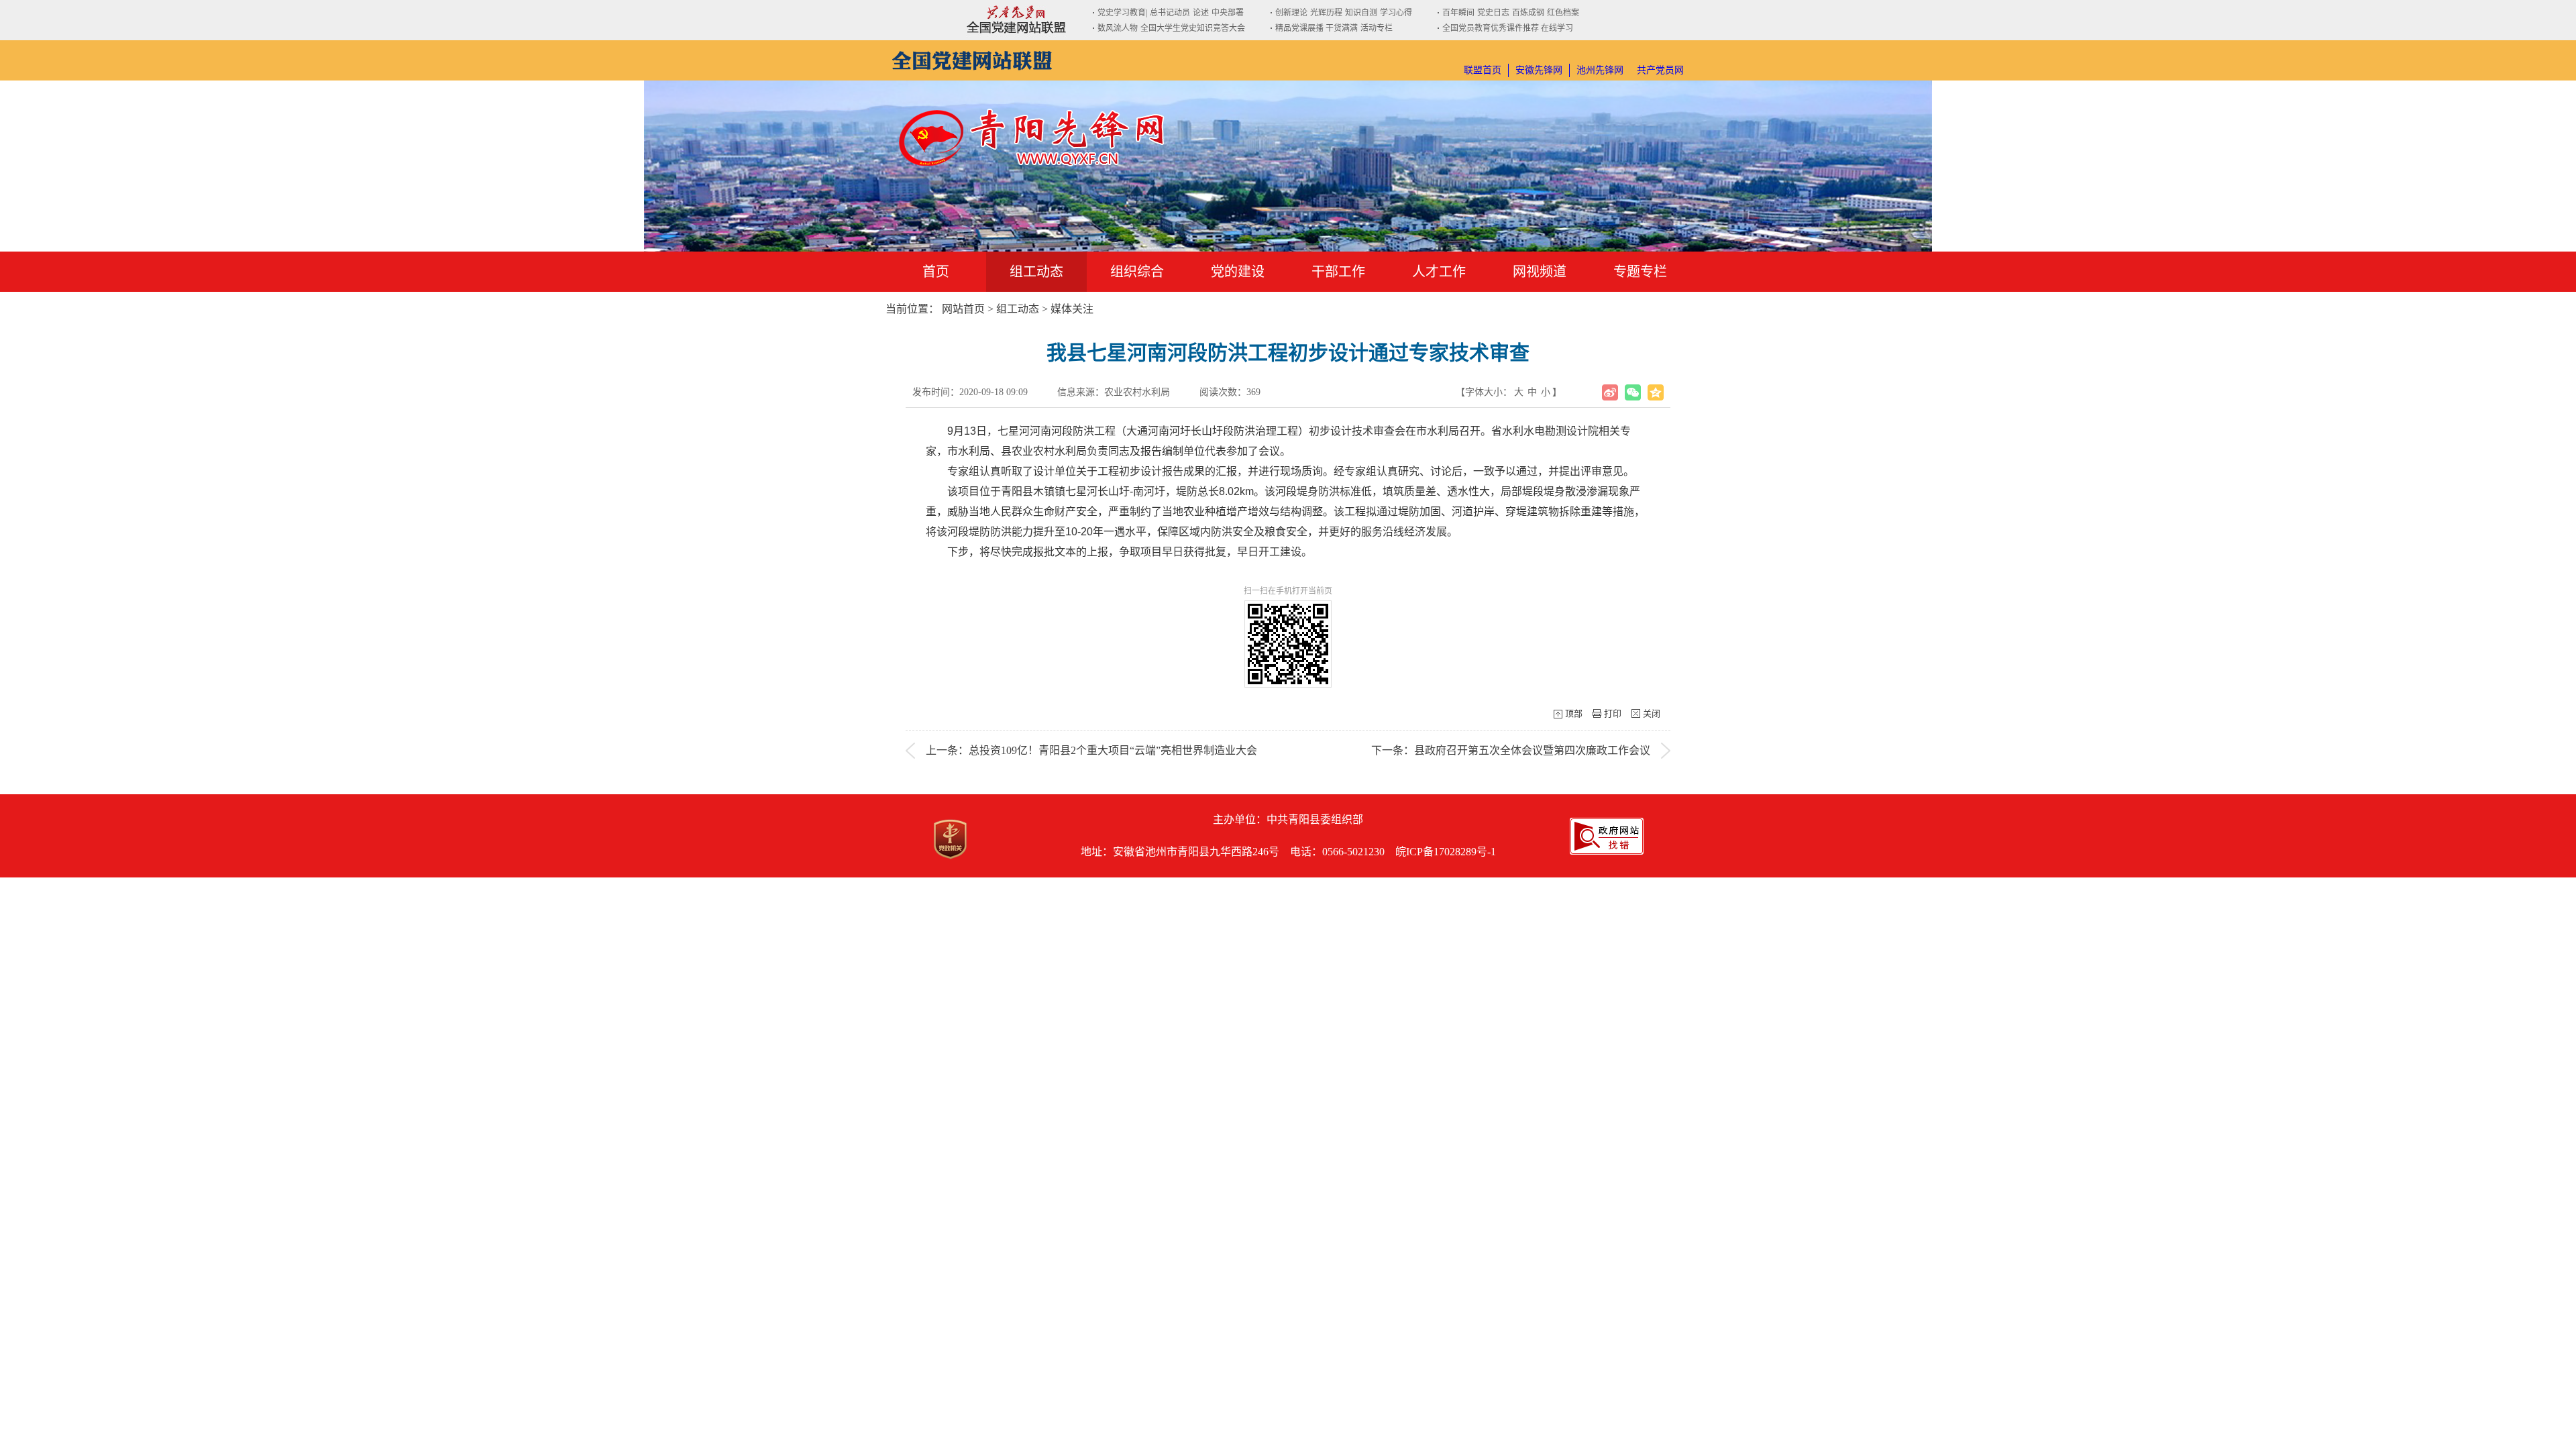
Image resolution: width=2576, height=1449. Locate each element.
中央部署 (1228, 13)
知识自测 (1361, 13)
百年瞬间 (1458, 13)
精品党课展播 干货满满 (1317, 28)
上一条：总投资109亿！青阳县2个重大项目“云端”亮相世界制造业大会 (1091, 750)
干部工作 (1338, 272)
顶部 (1574, 713)
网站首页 (963, 309)
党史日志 (1493, 13)
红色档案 (1563, 13)
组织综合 (1137, 272)
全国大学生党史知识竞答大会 (1193, 28)
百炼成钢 (1528, 13)
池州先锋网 (1600, 70)
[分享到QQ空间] (1656, 392)
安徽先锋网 (1539, 70)
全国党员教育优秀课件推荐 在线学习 (1508, 28)
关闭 (1652, 713)
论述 (1201, 13)
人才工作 (1439, 272)
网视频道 (1540, 272)
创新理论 (1291, 13)
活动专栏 (1377, 28)
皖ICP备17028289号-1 (1446, 852)
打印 (1613, 713)
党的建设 (1238, 272)
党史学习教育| (1122, 13)
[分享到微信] (1633, 392)
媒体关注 (1072, 309)
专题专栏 (1640, 272)
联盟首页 (1483, 70)
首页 (936, 272)
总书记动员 (1170, 13)
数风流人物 (1118, 28)
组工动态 (1036, 272)
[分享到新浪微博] (1610, 392)
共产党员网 (1660, 70)
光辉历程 (1326, 13)
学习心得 (1396, 13)
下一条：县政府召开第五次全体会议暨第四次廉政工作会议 (1511, 750)
